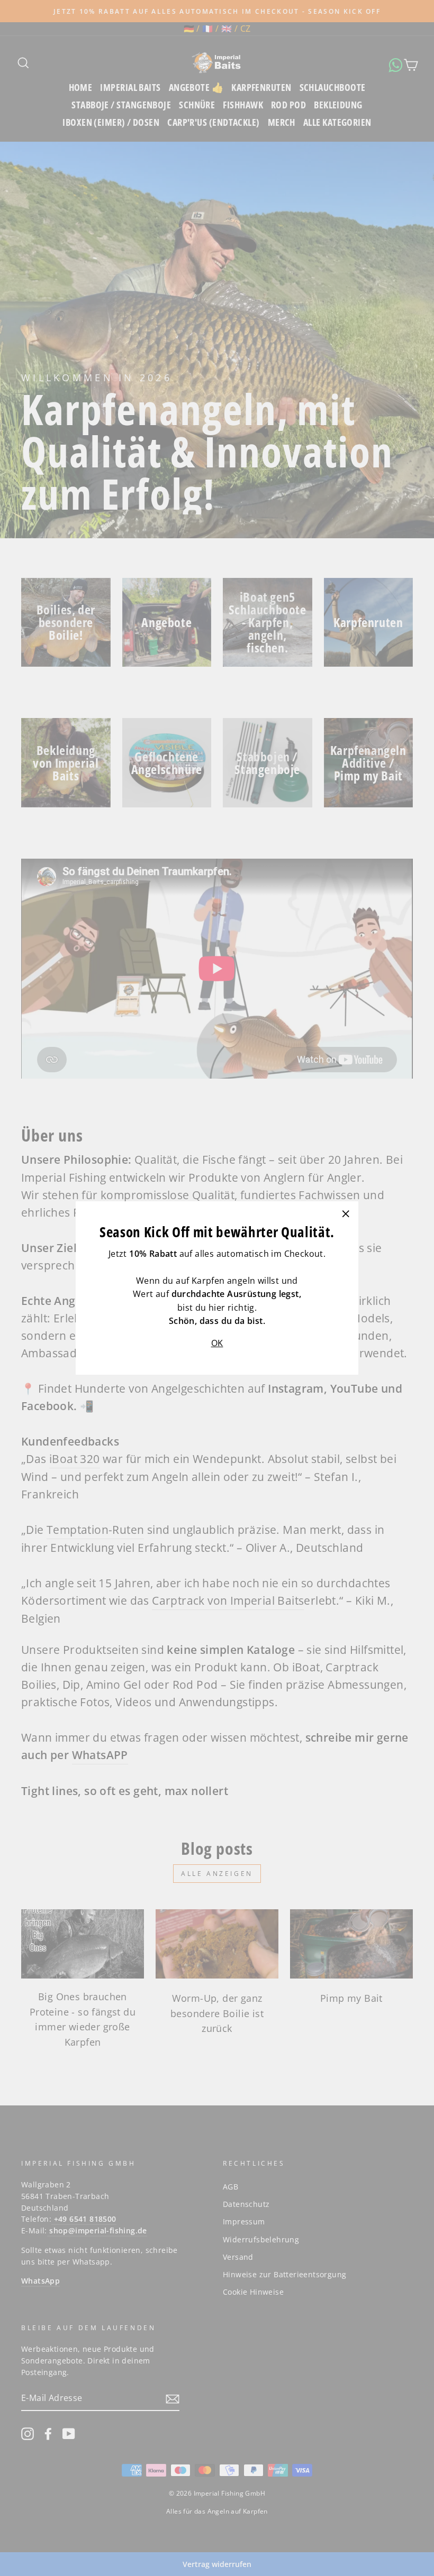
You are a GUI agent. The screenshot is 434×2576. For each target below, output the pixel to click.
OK (217, 1343)
